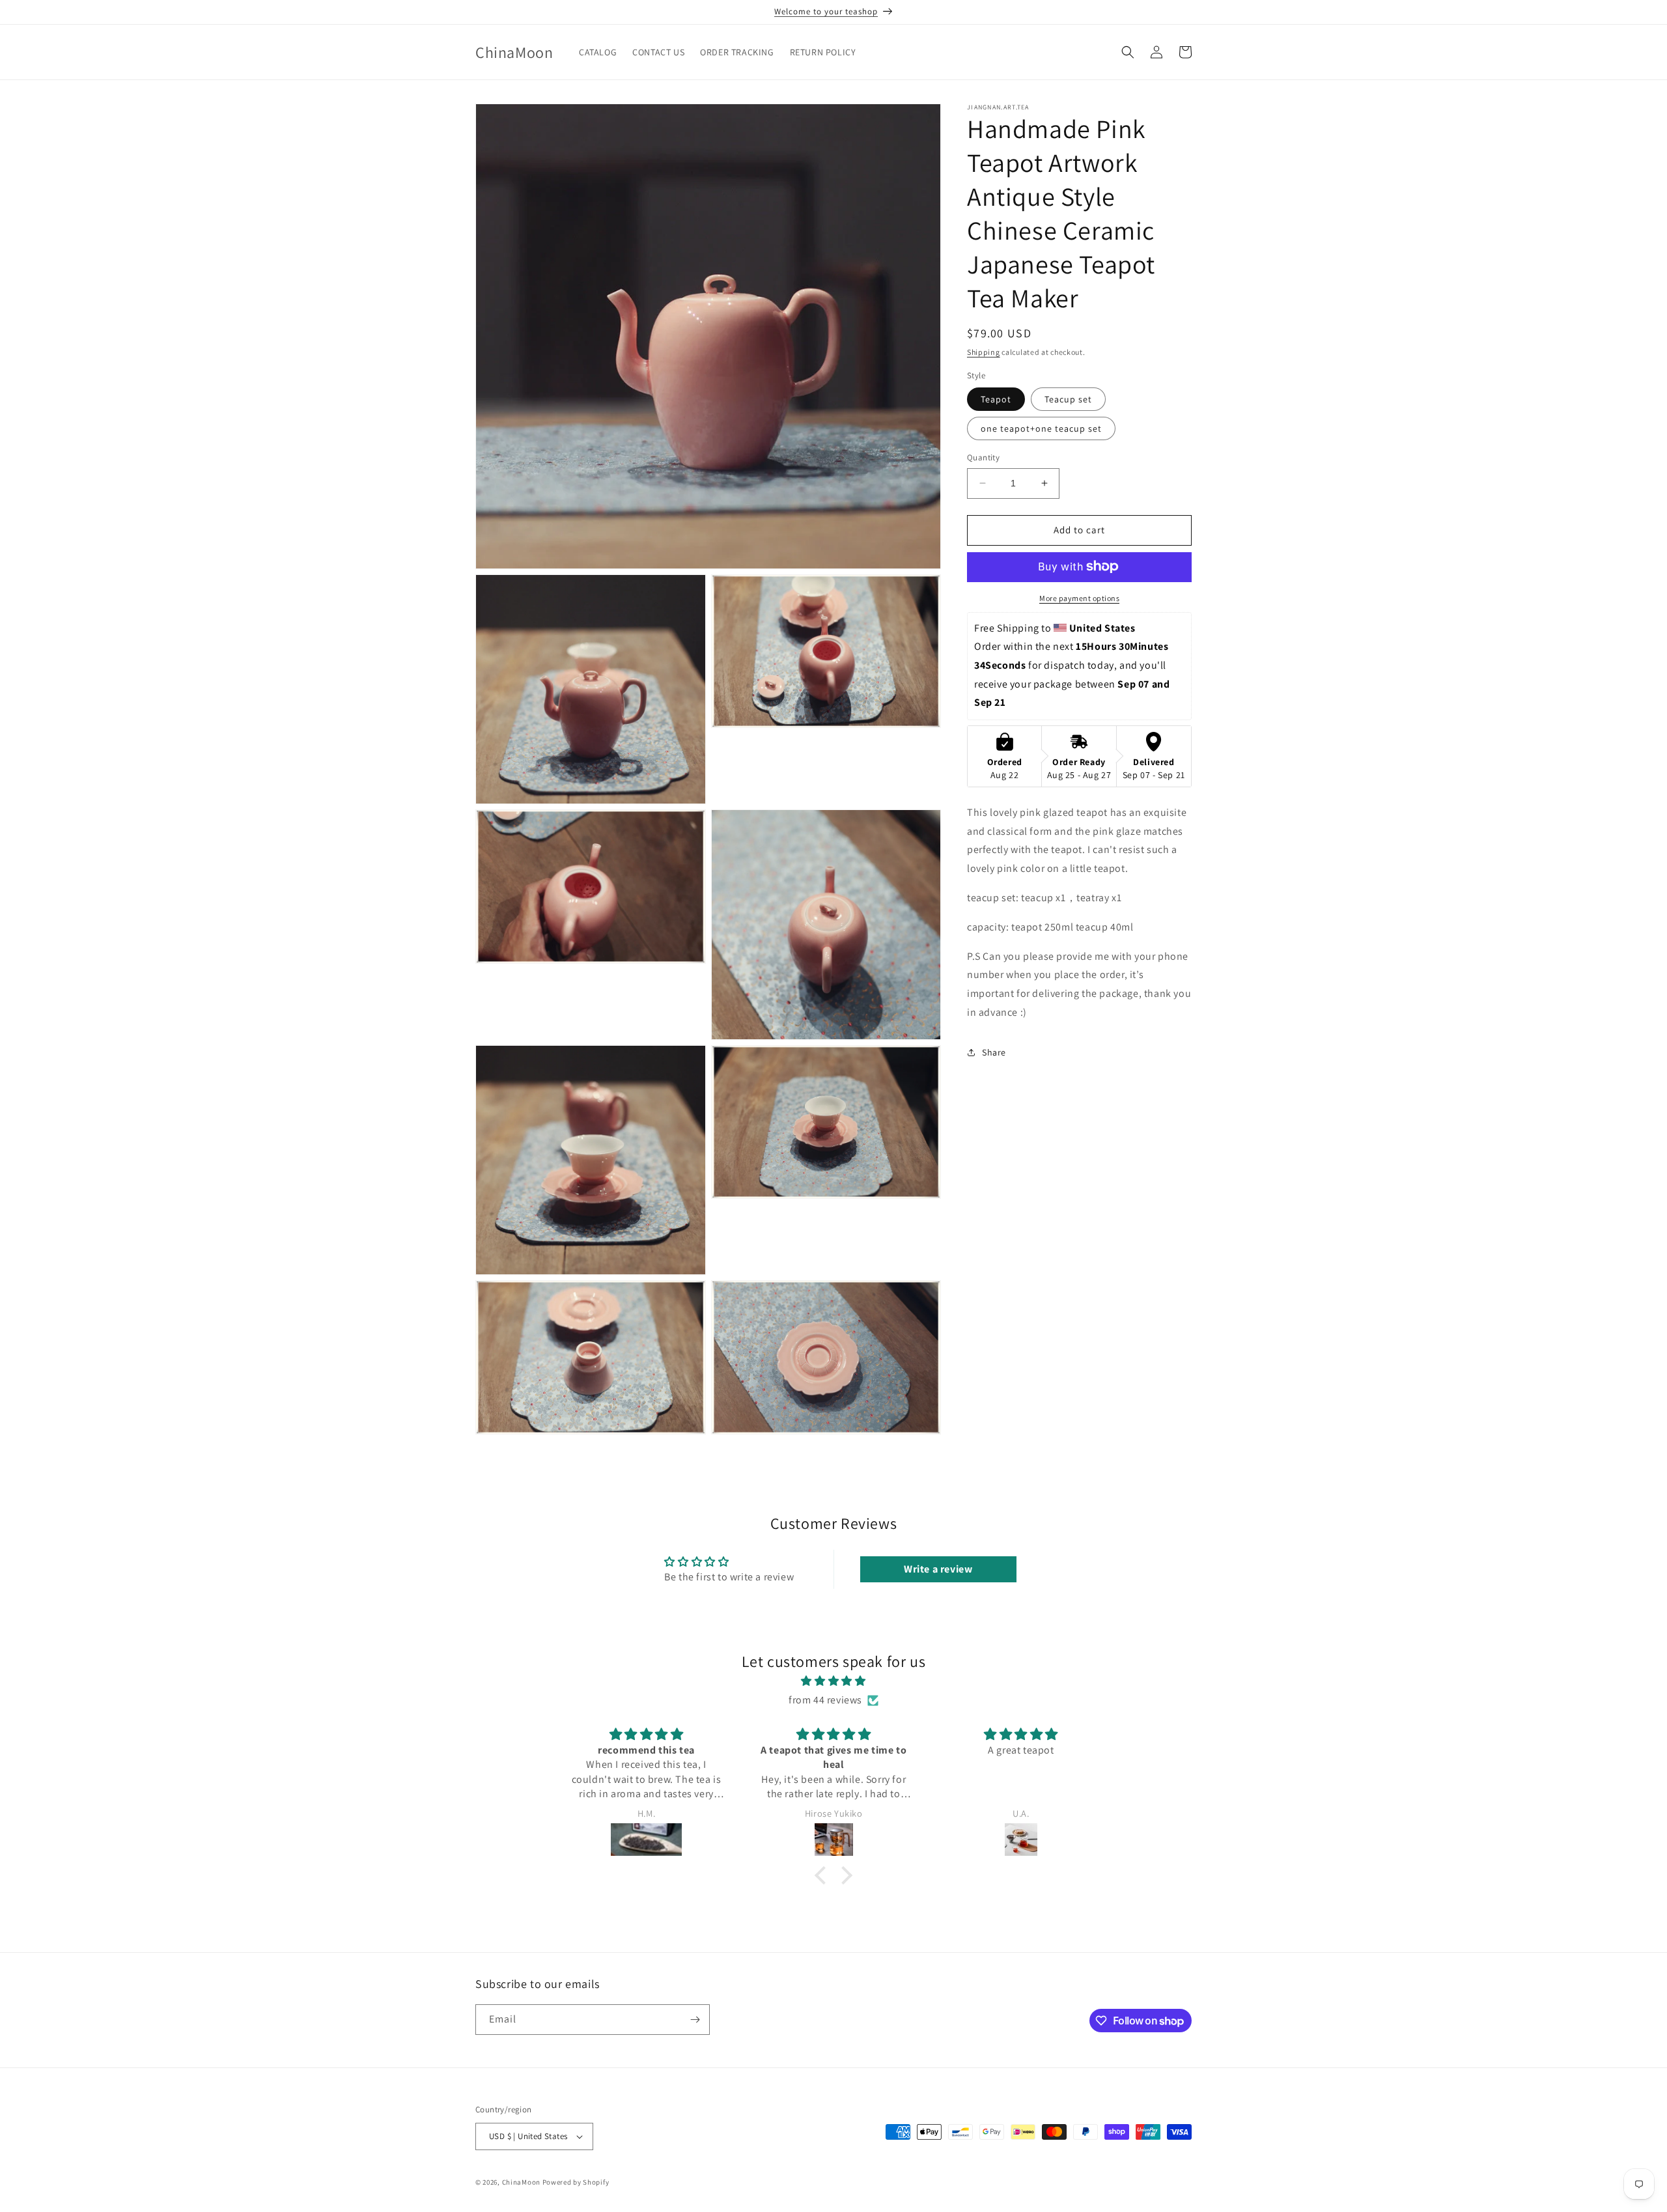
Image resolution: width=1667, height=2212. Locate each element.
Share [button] (994, 1052)
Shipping (984, 352)
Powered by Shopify (576, 2182)
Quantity (983, 457)
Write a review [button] (938, 1569)
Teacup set (1068, 399)
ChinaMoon (521, 2182)
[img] (833, 1682)
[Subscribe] (695, 2020)
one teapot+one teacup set (1041, 428)
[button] (1128, 52)
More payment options (1079, 597)
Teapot (996, 399)
